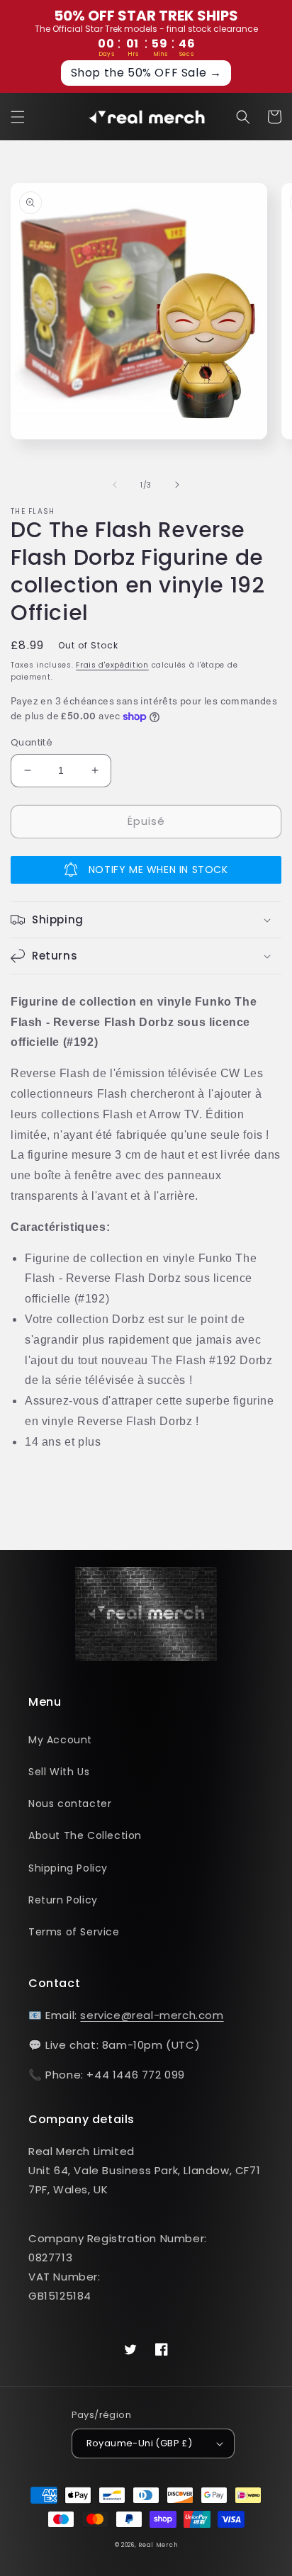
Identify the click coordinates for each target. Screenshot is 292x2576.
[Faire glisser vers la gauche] (115, 485)
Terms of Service (74, 1932)
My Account (60, 1740)
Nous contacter (70, 1804)
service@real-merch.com (152, 2015)
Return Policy (63, 1900)
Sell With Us (59, 1772)
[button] (18, 117)
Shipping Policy (68, 1868)
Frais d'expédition (112, 665)
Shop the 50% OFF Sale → (146, 73)
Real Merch (158, 2545)
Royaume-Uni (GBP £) (140, 2443)
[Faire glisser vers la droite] (177, 485)
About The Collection (85, 1835)
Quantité (32, 742)
